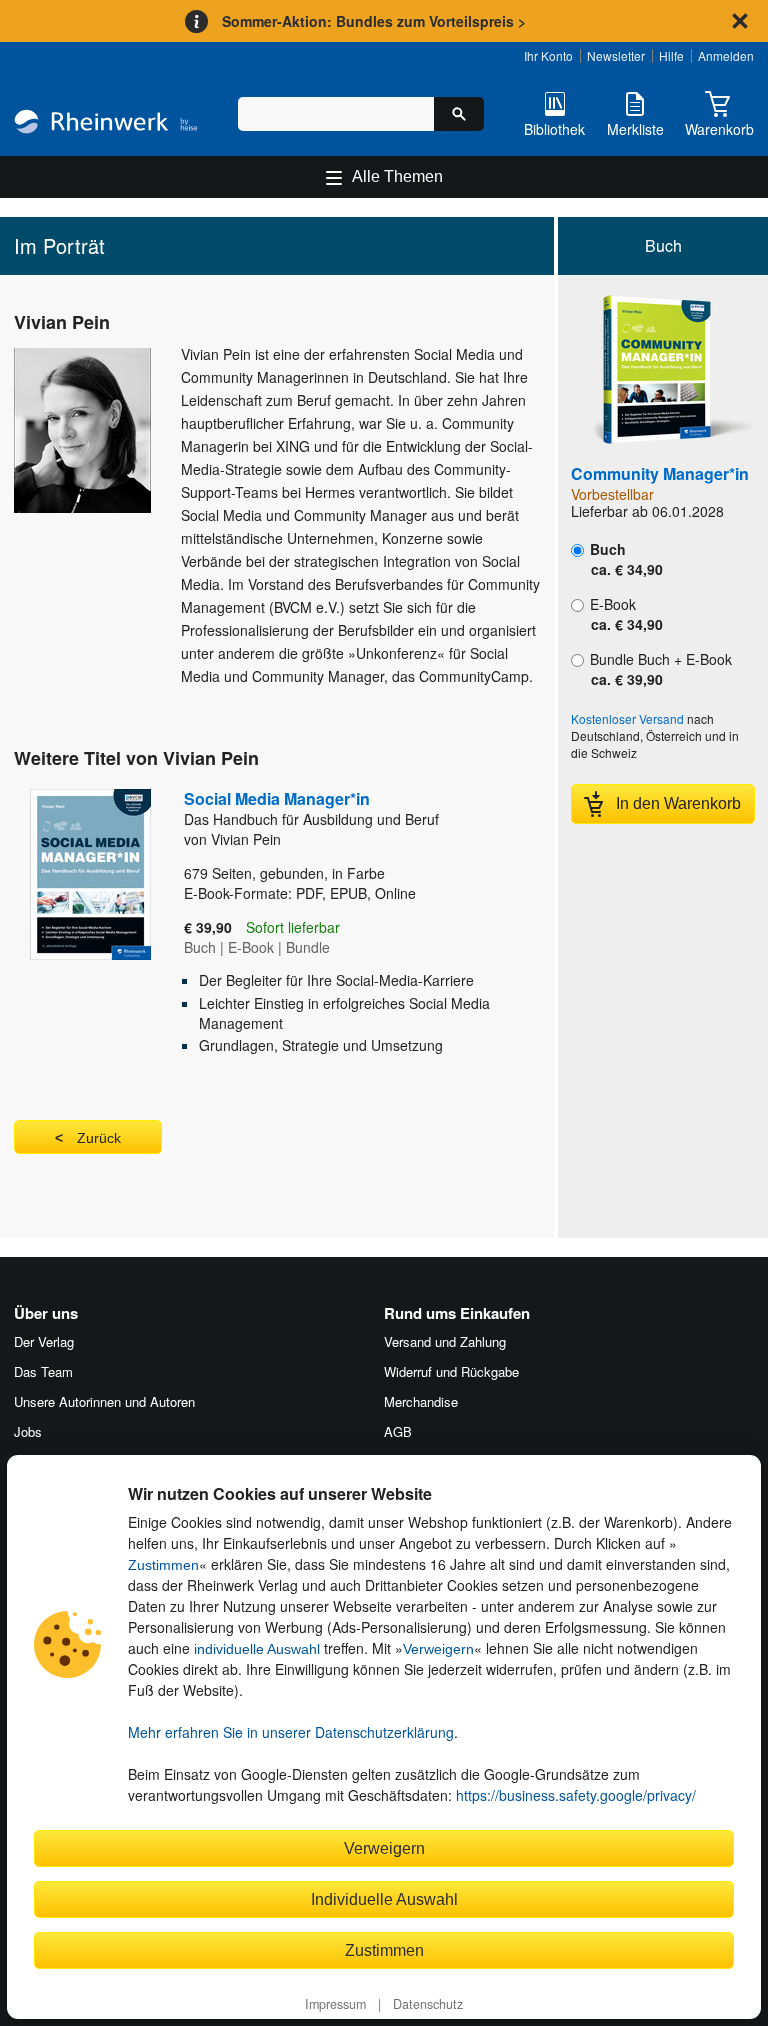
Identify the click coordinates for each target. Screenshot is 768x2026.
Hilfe (671, 55)
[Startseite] (106, 124)
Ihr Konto (548, 55)
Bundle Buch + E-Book (659, 669)
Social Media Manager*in (311, 808)
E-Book (624, 614)
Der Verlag (44, 1341)
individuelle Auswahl (257, 1649)
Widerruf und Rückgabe (451, 1371)
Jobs (28, 1431)
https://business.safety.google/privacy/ (576, 1795)
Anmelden (726, 55)
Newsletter (616, 55)
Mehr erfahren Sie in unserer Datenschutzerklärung (291, 1732)
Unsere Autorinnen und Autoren (104, 1401)
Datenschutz (428, 2004)
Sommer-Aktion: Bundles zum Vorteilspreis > (374, 21)
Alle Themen (397, 176)
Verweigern (438, 1649)
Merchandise (421, 1401)
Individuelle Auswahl (384, 1899)
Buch (624, 559)
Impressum (335, 2004)
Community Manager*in (660, 473)
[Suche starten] (459, 114)
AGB (398, 1431)
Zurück (99, 1138)
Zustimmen (163, 1565)
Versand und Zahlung (445, 1341)
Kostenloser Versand (627, 718)
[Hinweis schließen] (740, 21)
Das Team (43, 1371)
